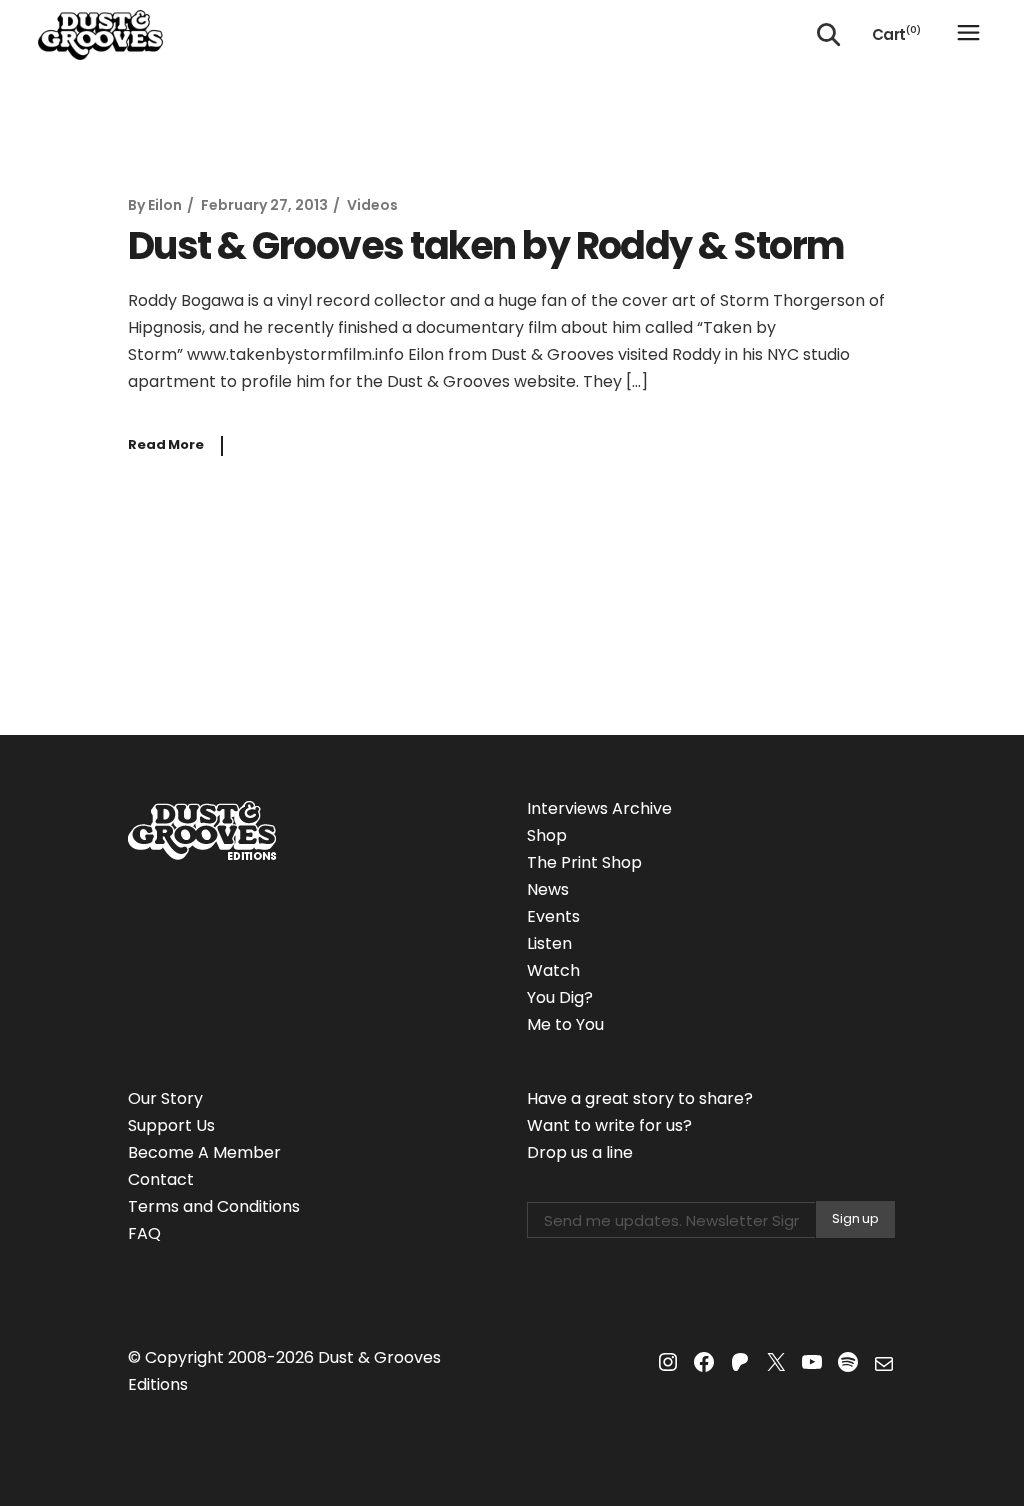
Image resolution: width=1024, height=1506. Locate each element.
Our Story (165, 1098)
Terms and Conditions (214, 1206)
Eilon (165, 205)
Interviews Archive (599, 808)
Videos (372, 205)
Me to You (565, 1024)
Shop (547, 835)
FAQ (144, 1233)
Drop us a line (580, 1152)
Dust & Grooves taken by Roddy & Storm (486, 245)
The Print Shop (584, 862)
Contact (161, 1179)
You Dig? (560, 997)
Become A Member (204, 1152)
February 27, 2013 (264, 205)
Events (553, 916)
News (548, 889)
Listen (549, 943)
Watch (553, 970)
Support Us (171, 1125)
